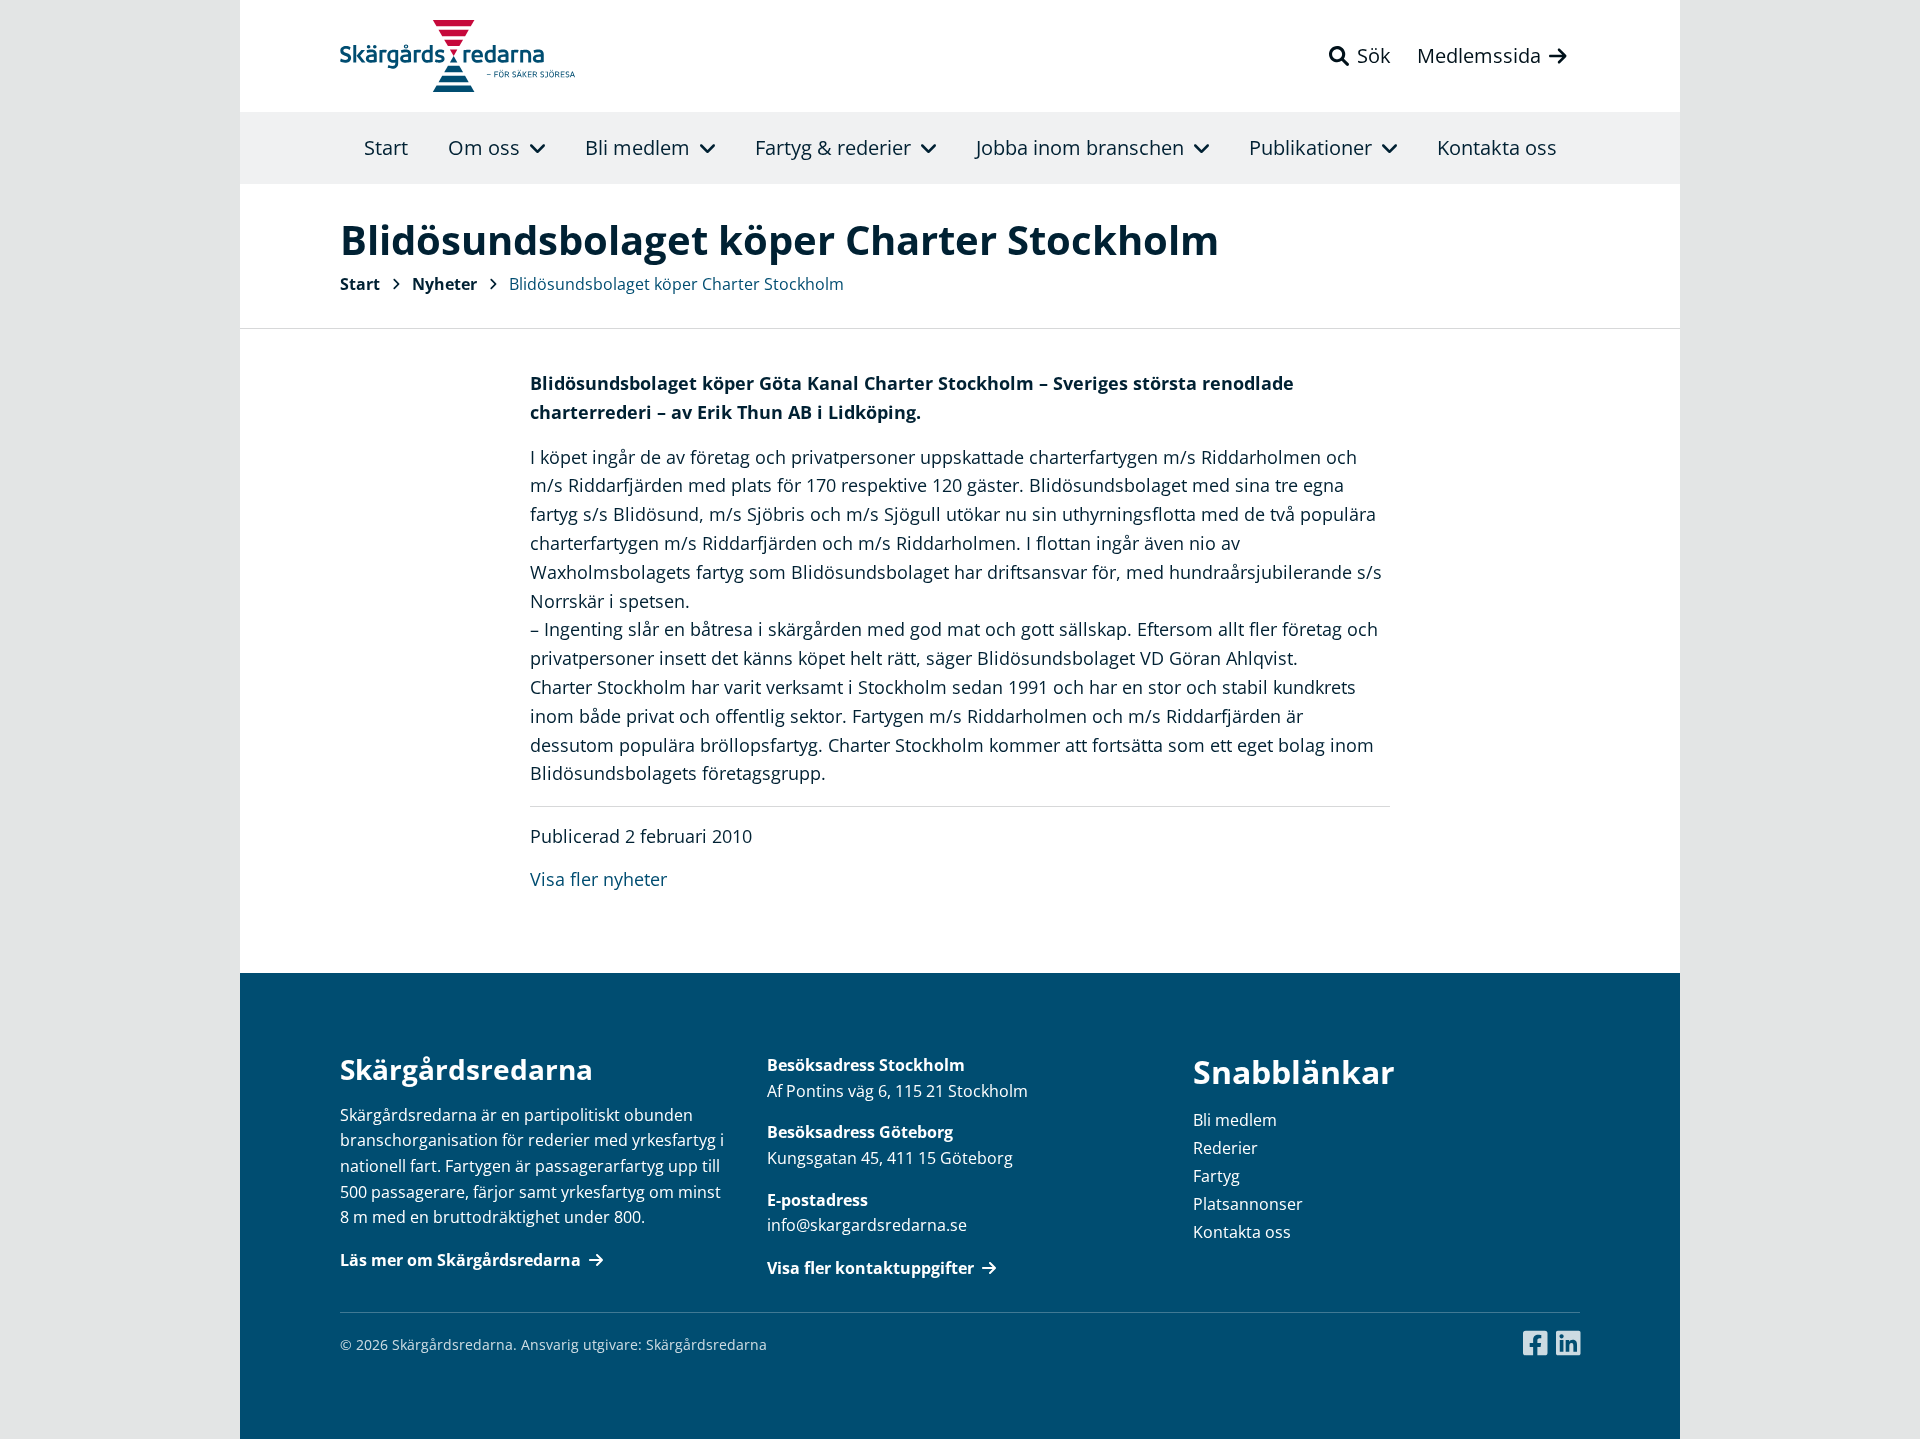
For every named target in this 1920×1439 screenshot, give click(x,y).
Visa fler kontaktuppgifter (870, 1268)
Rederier (1225, 1148)
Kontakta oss (1497, 147)
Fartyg (1216, 1176)
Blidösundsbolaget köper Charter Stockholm (676, 284)
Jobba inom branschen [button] (1080, 147)
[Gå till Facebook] (1535, 1344)
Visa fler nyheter (598, 879)
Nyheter (444, 284)
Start (386, 147)
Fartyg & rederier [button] (833, 147)
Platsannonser (1248, 1204)
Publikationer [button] (1310, 147)
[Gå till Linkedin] (1568, 1344)
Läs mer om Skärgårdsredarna (460, 1260)
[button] (1360, 56)
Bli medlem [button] (637, 147)
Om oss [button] (484, 147)
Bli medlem (1235, 1120)
